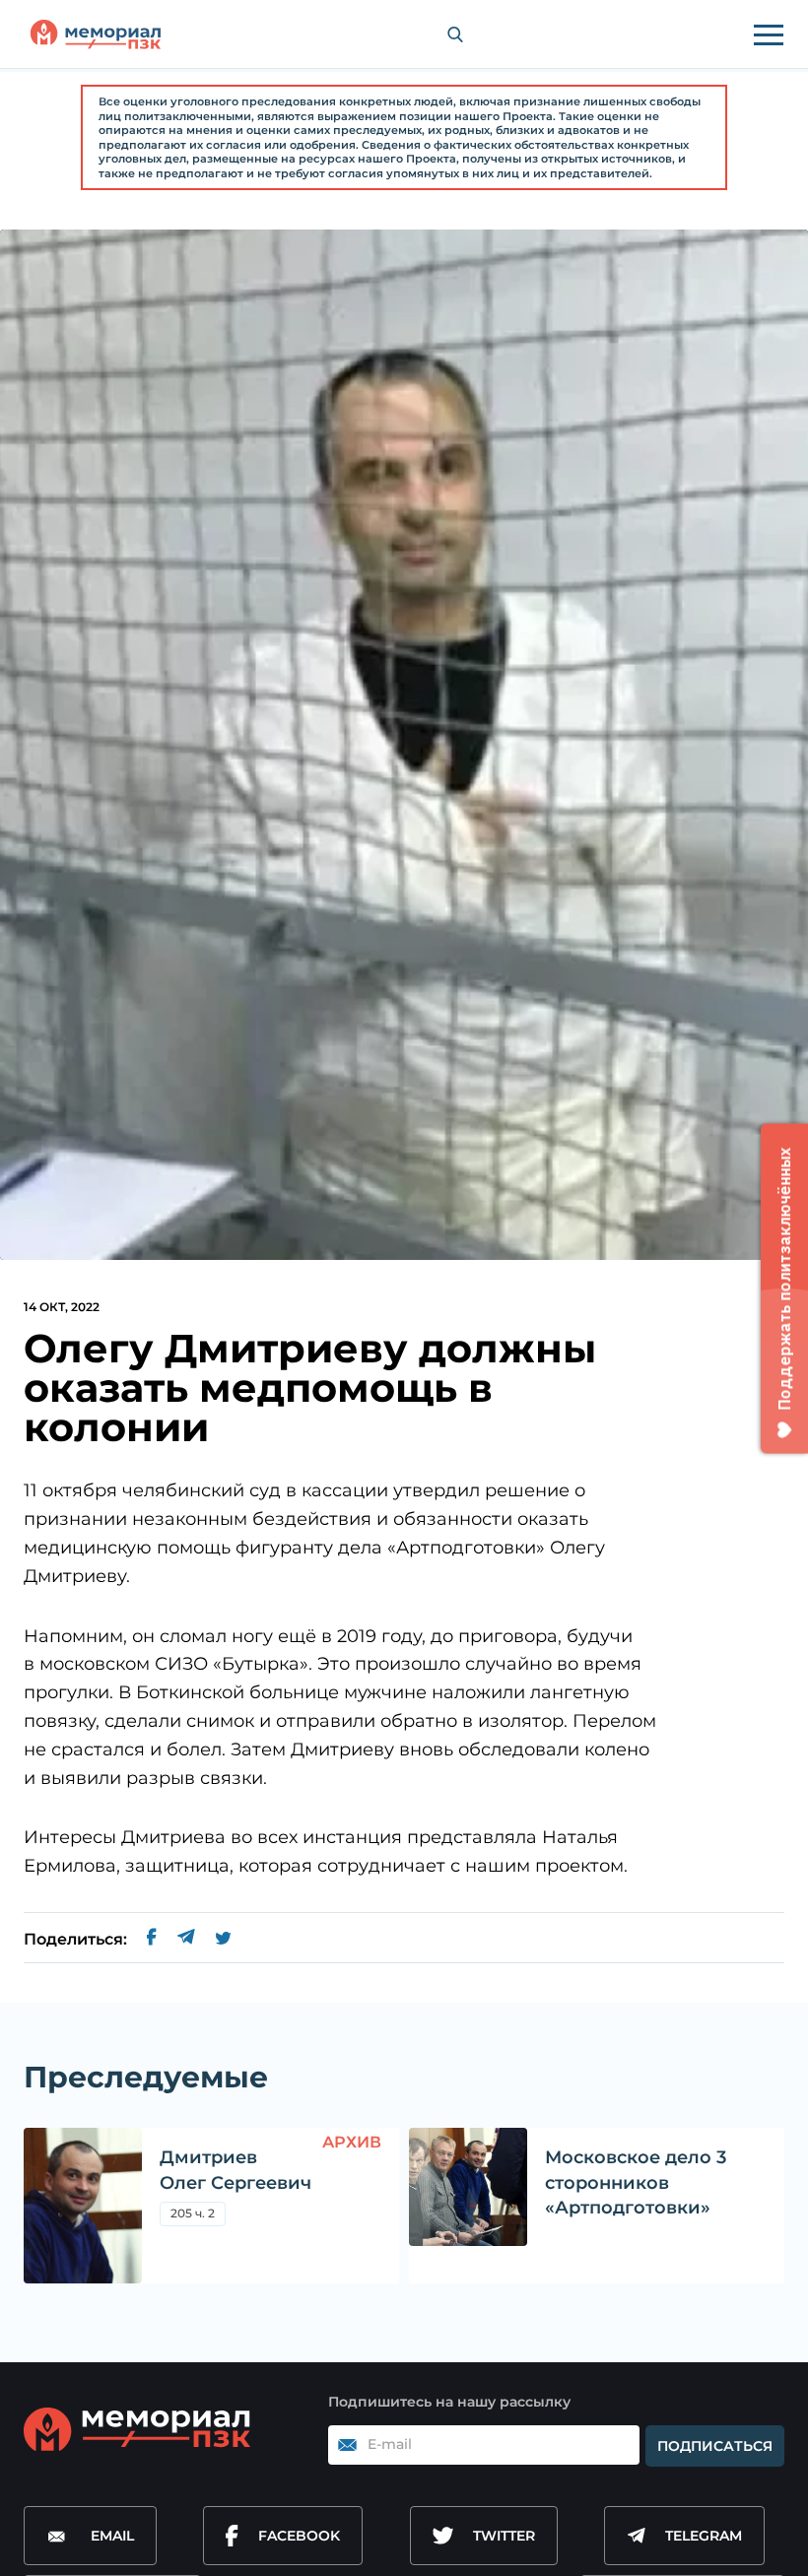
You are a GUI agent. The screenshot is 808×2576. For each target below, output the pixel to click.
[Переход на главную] (96, 34)
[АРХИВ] (83, 2206)
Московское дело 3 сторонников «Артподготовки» (636, 2182)
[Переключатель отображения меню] (769, 34)
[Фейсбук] (152, 1940)
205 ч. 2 (193, 2213)
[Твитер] (223, 1940)
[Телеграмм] (186, 1940)
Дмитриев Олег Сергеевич (236, 2170)
